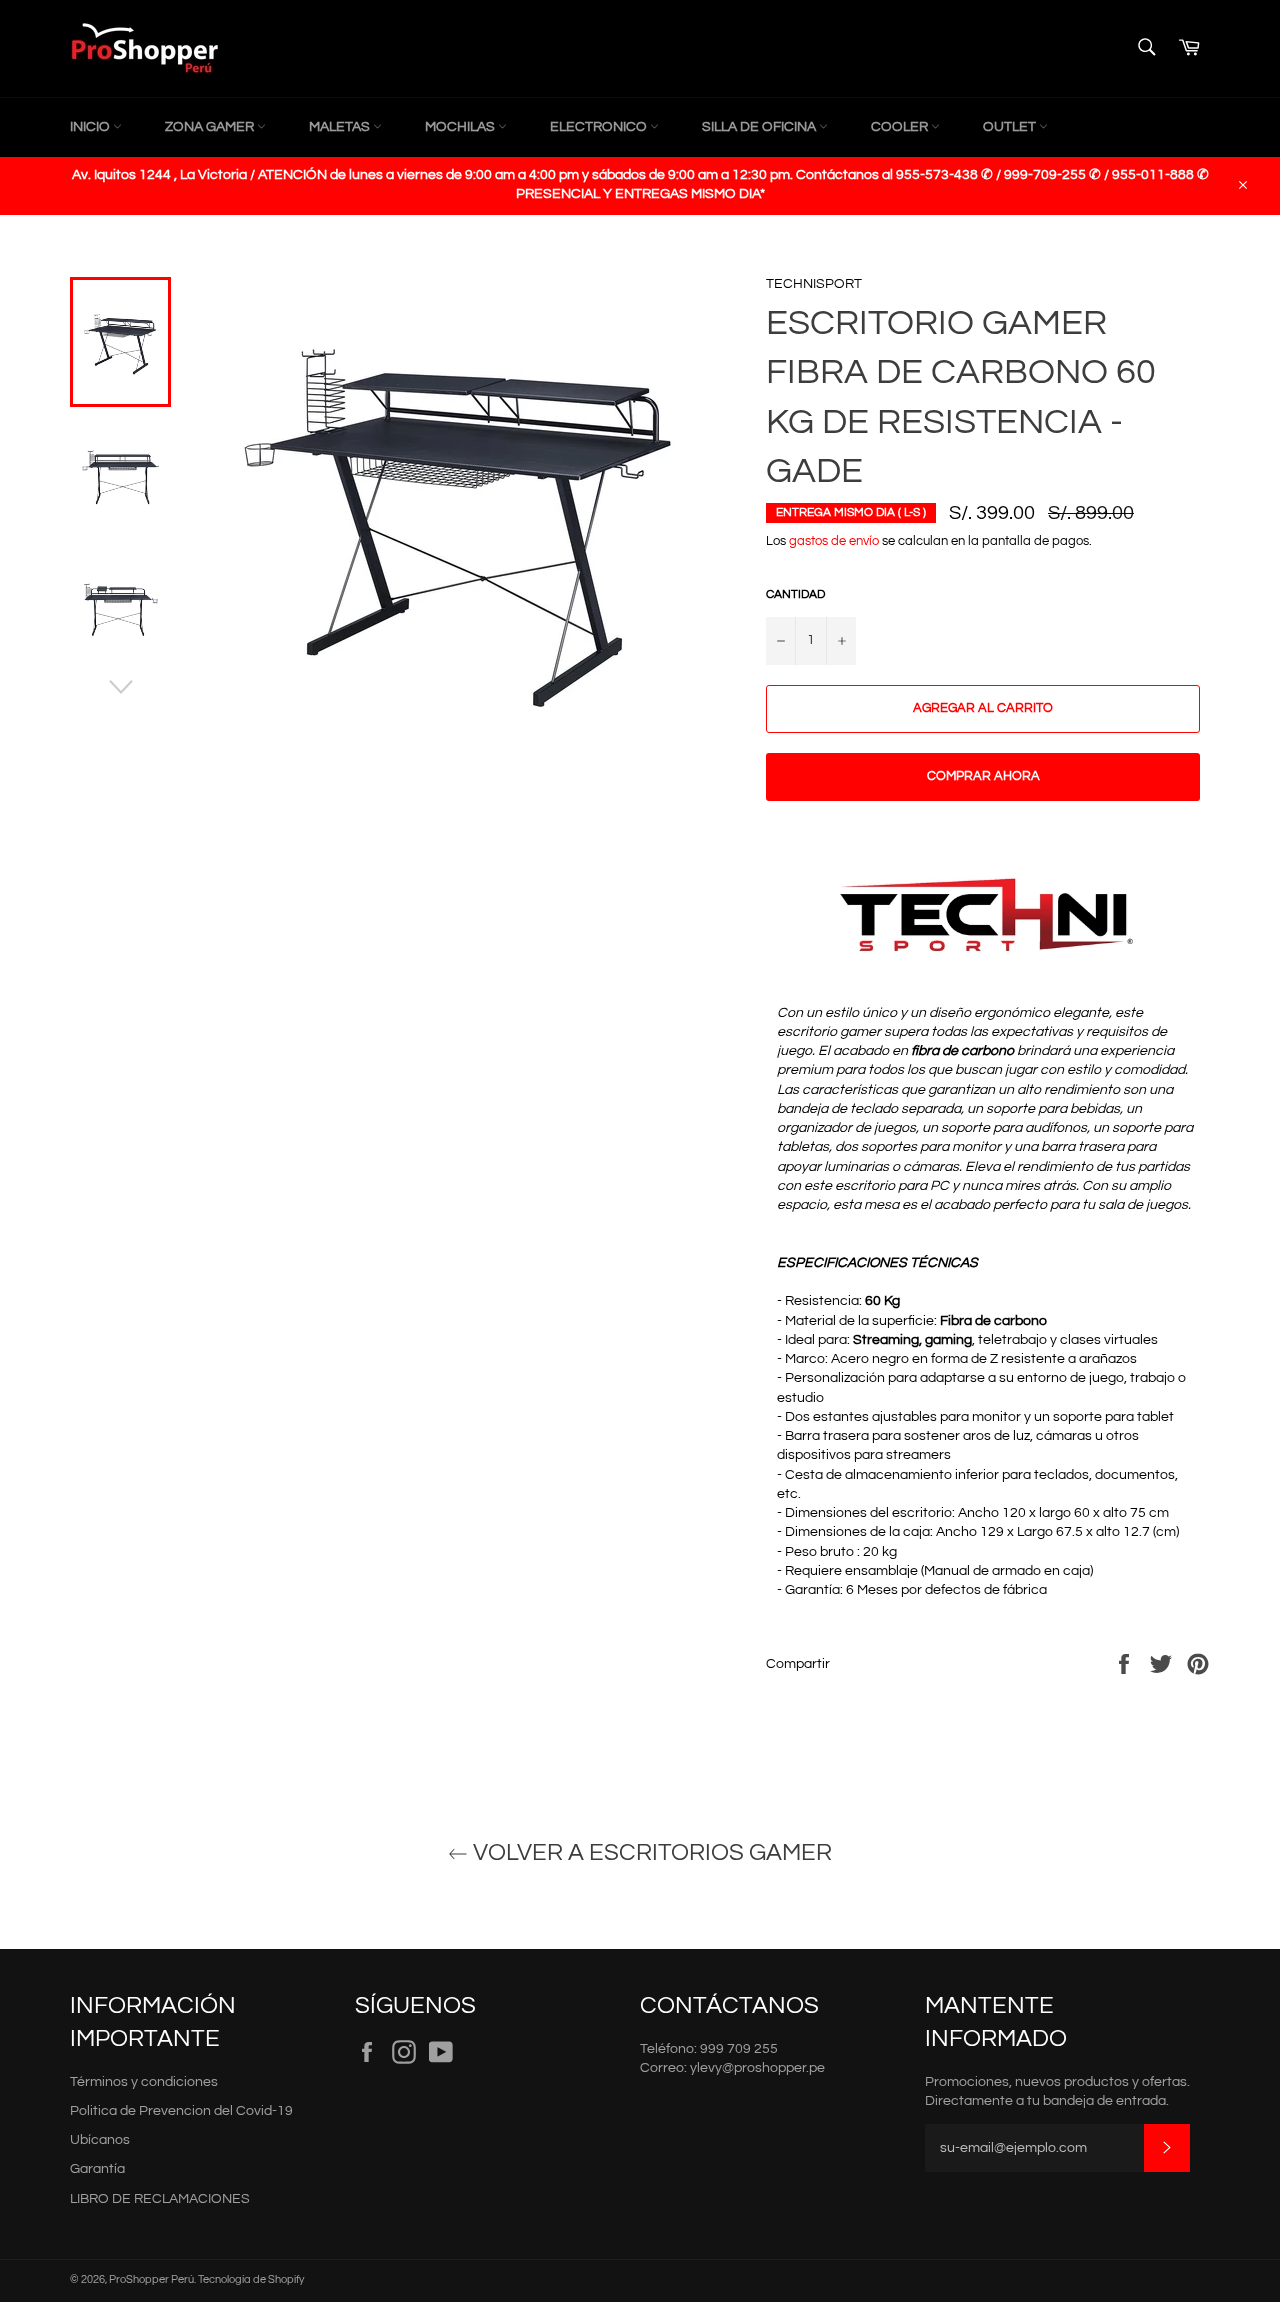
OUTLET (1011, 127)
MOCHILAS (461, 127)
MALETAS (341, 127)
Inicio (91, 127)
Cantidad (795, 594)
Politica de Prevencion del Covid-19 (181, 2111)
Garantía (97, 2169)
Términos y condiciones (144, 2082)
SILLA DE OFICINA (760, 127)
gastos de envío (834, 541)
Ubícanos (100, 2140)
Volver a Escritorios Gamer (650, 1852)
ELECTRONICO (600, 127)
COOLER (901, 127)
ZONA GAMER (211, 127)
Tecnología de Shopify (251, 2279)
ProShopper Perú (151, 2279)
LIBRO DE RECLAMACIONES (160, 2199)
